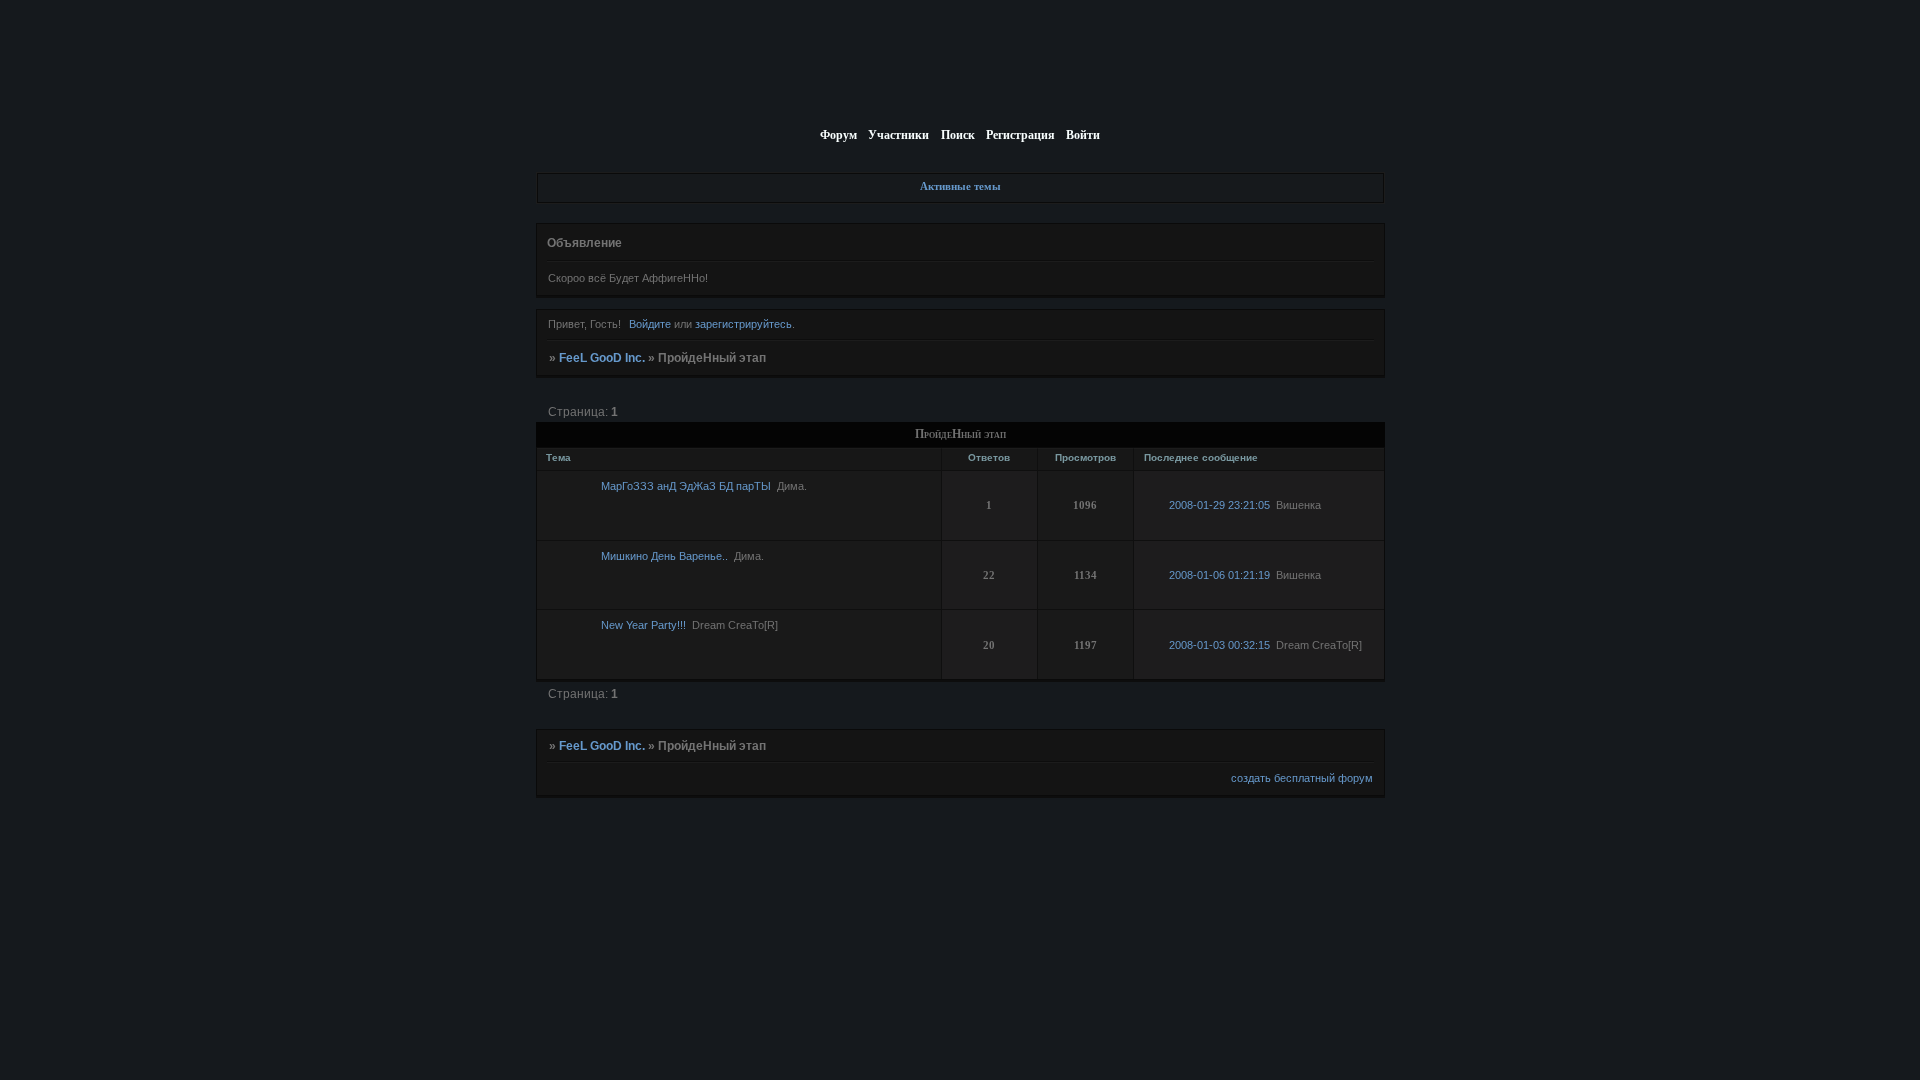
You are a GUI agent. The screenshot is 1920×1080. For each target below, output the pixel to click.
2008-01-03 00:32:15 (1219, 645)
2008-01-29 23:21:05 (1219, 505)
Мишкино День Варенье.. (664, 556)
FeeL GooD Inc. (602, 358)
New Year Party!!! (643, 625)
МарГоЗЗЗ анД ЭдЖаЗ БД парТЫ (686, 486)
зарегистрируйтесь (743, 324)
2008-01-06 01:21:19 (1219, 575)
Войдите (650, 324)
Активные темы (960, 186)
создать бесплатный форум (1302, 778)
